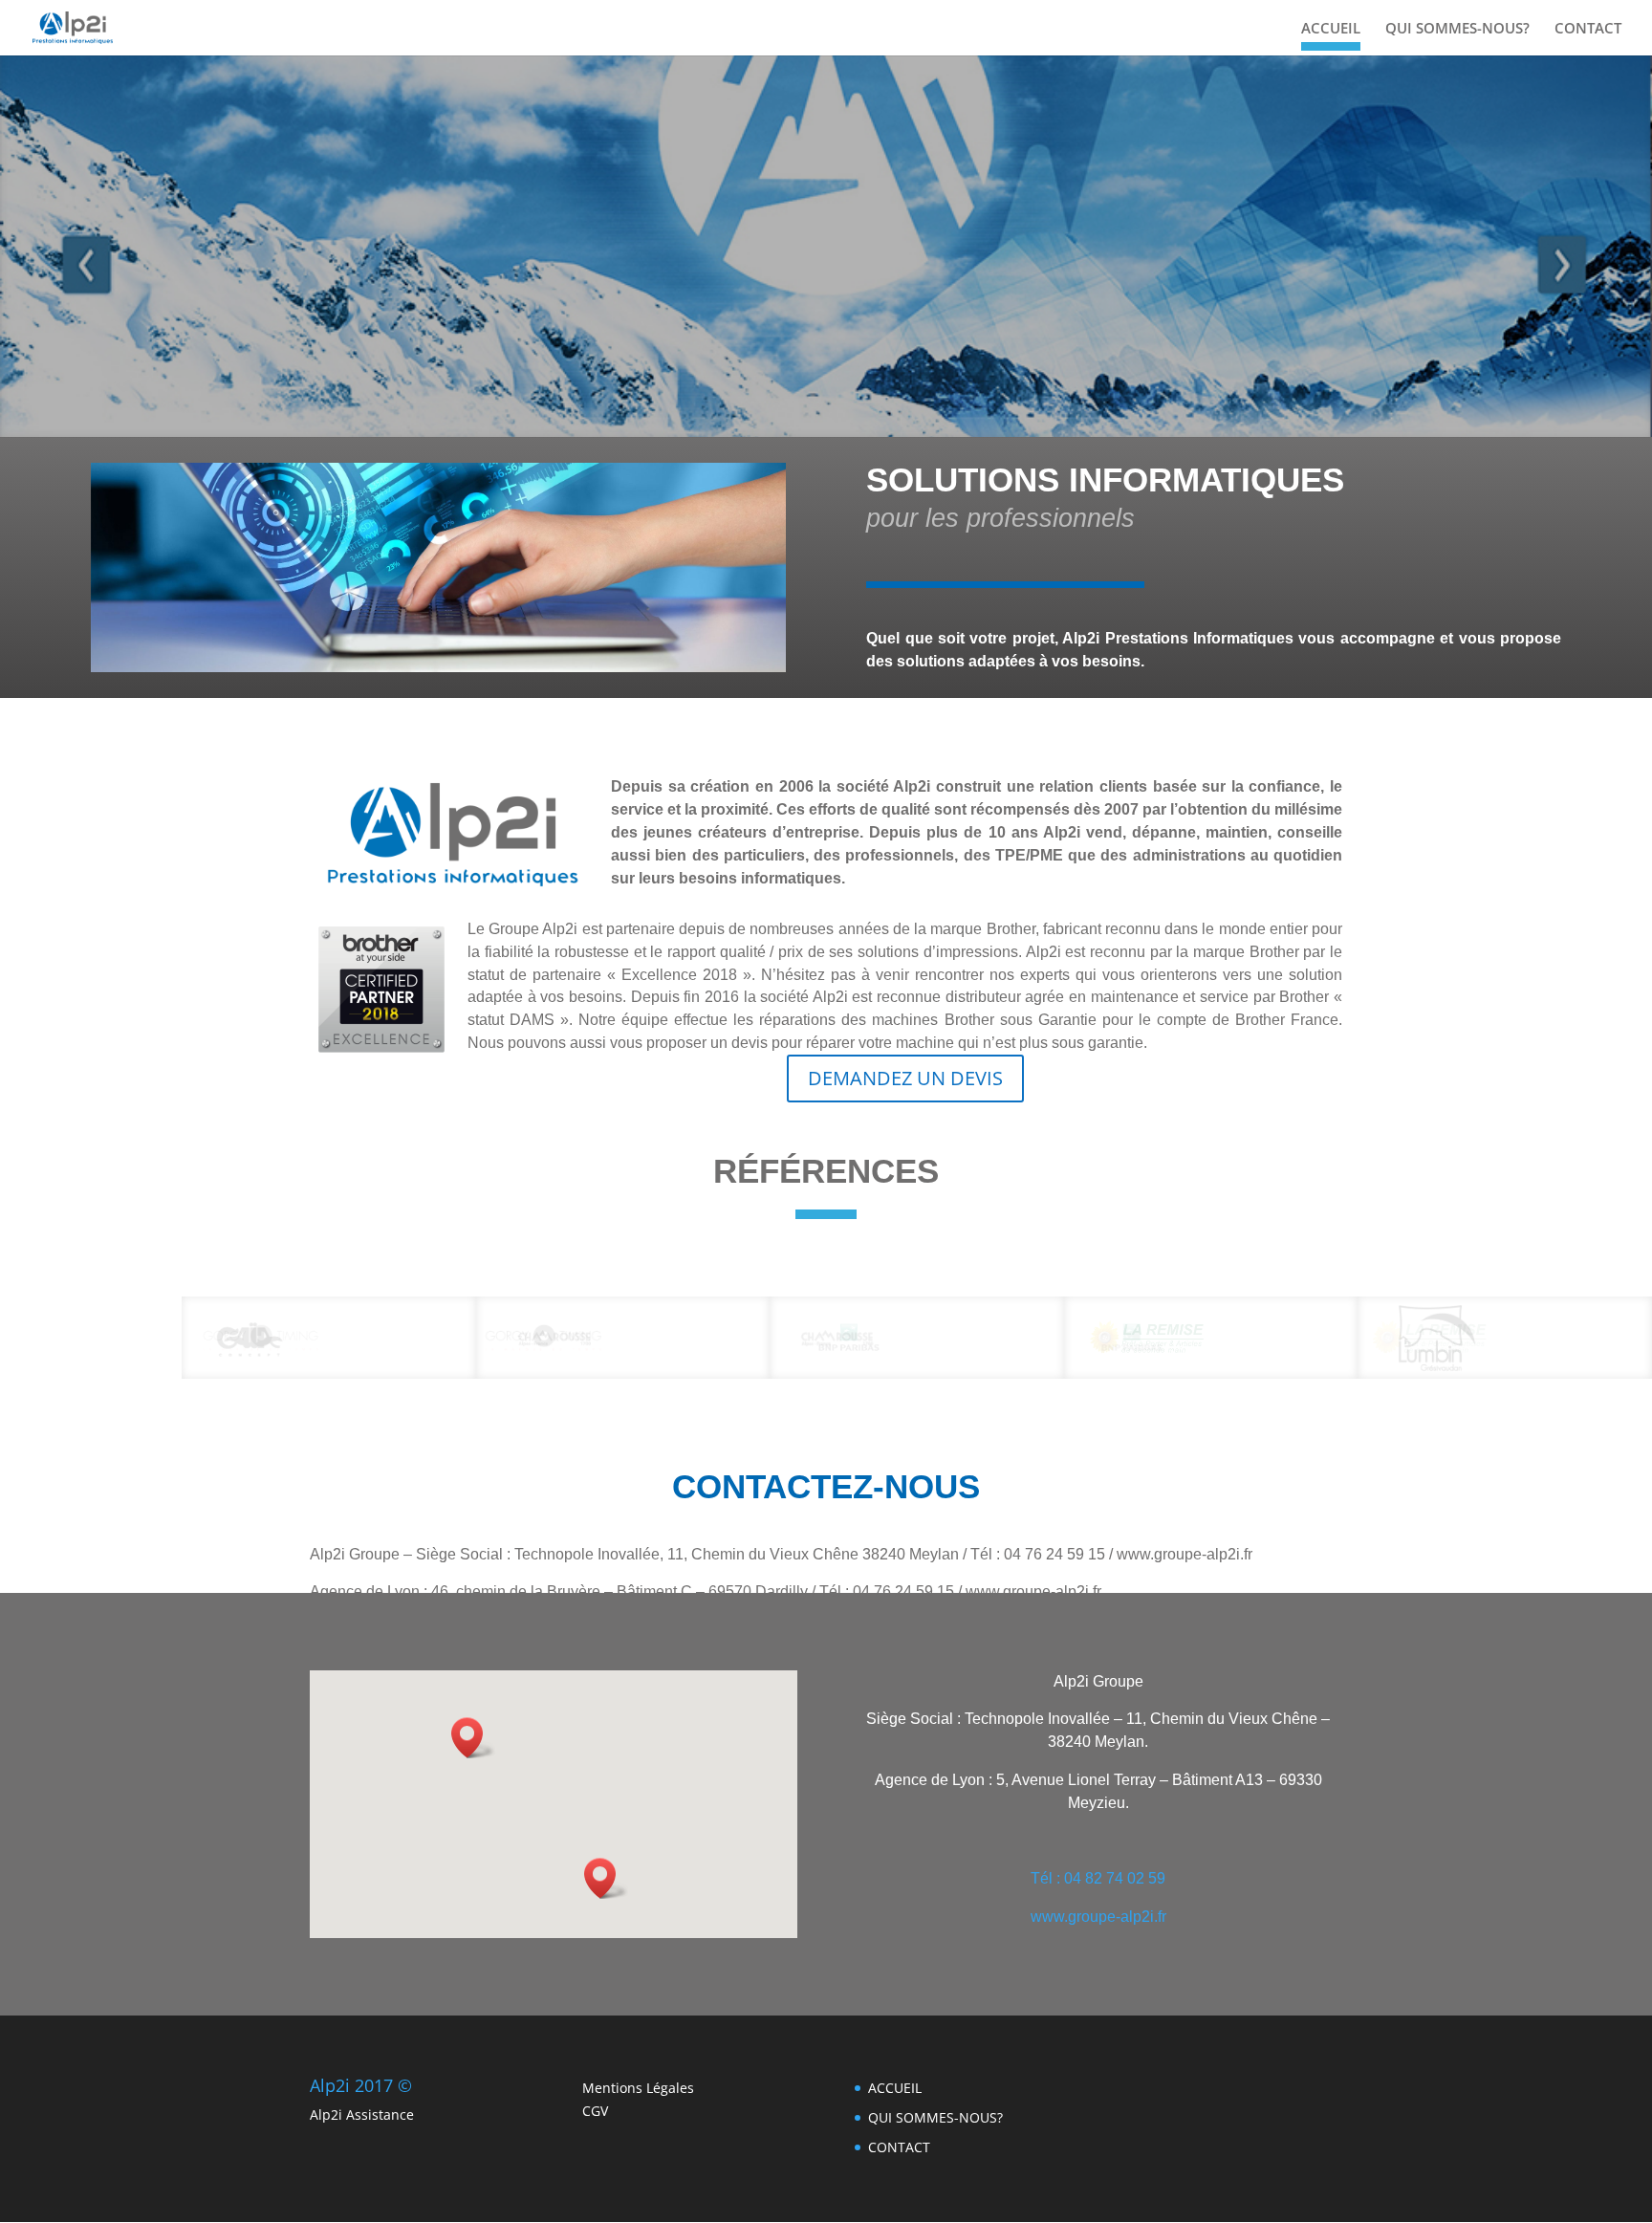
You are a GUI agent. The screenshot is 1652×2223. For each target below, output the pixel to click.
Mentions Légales (638, 2088)
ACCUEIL (1331, 29)
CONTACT (1588, 29)
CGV (595, 2111)
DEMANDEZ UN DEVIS (905, 1078)
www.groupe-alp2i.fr (1098, 1917)
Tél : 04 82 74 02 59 (1098, 1878)
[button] (606, 1878)
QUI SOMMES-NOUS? (1457, 29)
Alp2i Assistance (362, 2114)
